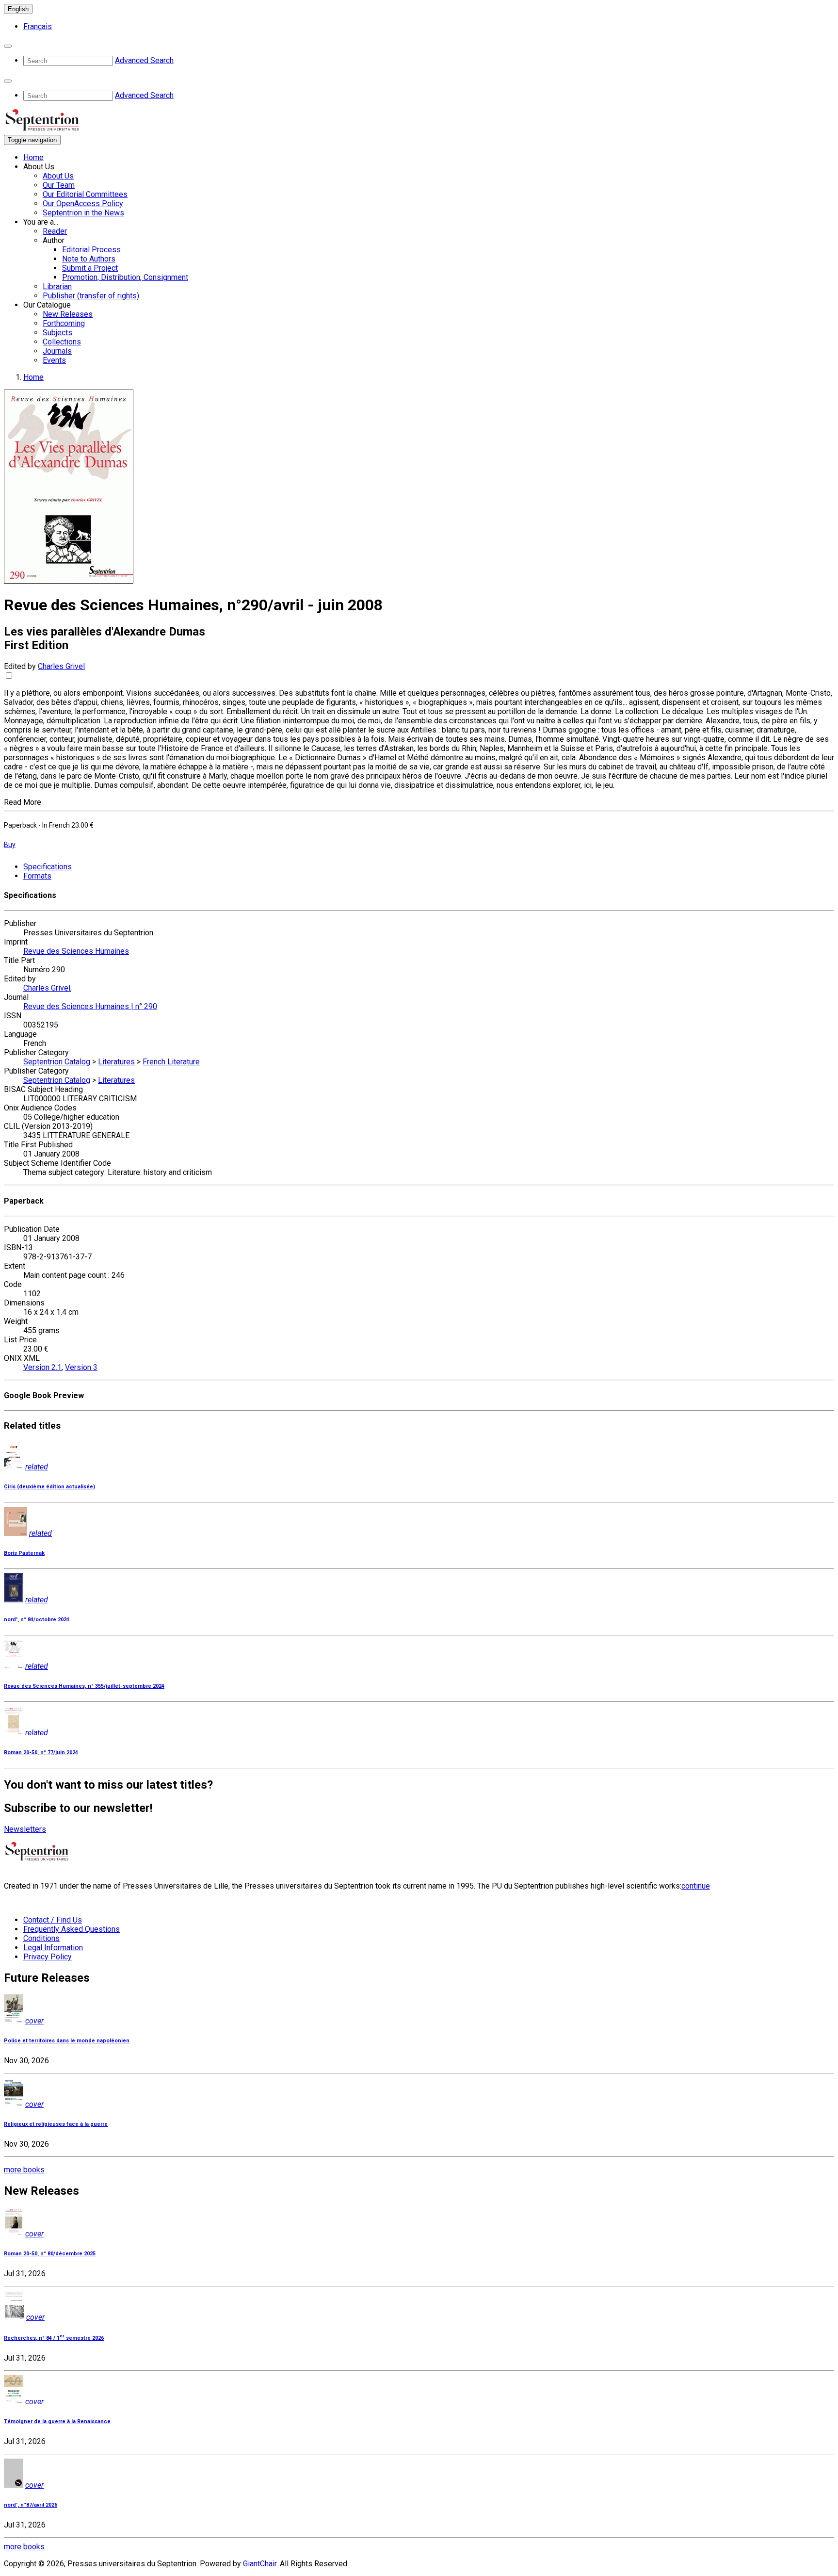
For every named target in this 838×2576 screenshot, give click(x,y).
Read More (23, 802)
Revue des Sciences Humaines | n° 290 (90, 1006)
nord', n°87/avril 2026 (31, 2505)
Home (33, 157)
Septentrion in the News (83, 213)
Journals (57, 351)
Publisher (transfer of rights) (91, 296)
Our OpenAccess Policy (83, 204)
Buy (10, 845)
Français (38, 26)
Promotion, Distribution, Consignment (125, 277)
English (18, 9)
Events (54, 360)
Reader (55, 231)
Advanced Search (144, 60)
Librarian (57, 286)
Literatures (116, 1062)
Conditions (41, 1938)
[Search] (8, 46)
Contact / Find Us (53, 1920)
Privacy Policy (48, 1957)
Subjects (57, 333)
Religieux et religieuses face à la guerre (56, 2124)
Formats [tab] (37, 876)
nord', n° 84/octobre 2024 (37, 1620)
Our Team (59, 185)
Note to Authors (89, 259)
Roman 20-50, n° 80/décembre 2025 (50, 2254)
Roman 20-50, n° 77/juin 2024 (41, 1753)
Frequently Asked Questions (72, 1929)
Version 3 (81, 1367)
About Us (58, 176)
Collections (62, 342)
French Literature (171, 1062)
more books (24, 2170)
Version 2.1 (42, 1367)
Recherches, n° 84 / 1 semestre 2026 (54, 2338)
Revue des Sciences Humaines (76, 951)
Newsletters (25, 1829)
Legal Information (53, 1948)
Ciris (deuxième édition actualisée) (49, 1487)
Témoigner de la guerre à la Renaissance (57, 2421)
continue (696, 1886)
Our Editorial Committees (85, 194)
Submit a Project (90, 268)
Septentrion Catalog (57, 1062)
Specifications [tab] (48, 867)
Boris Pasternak (24, 1553)
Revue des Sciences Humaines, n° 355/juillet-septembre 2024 (84, 1686)
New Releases (68, 314)
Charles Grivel (61, 666)
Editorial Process (91, 250)
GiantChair (260, 2564)
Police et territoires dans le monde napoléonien (67, 2041)
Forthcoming (64, 323)
